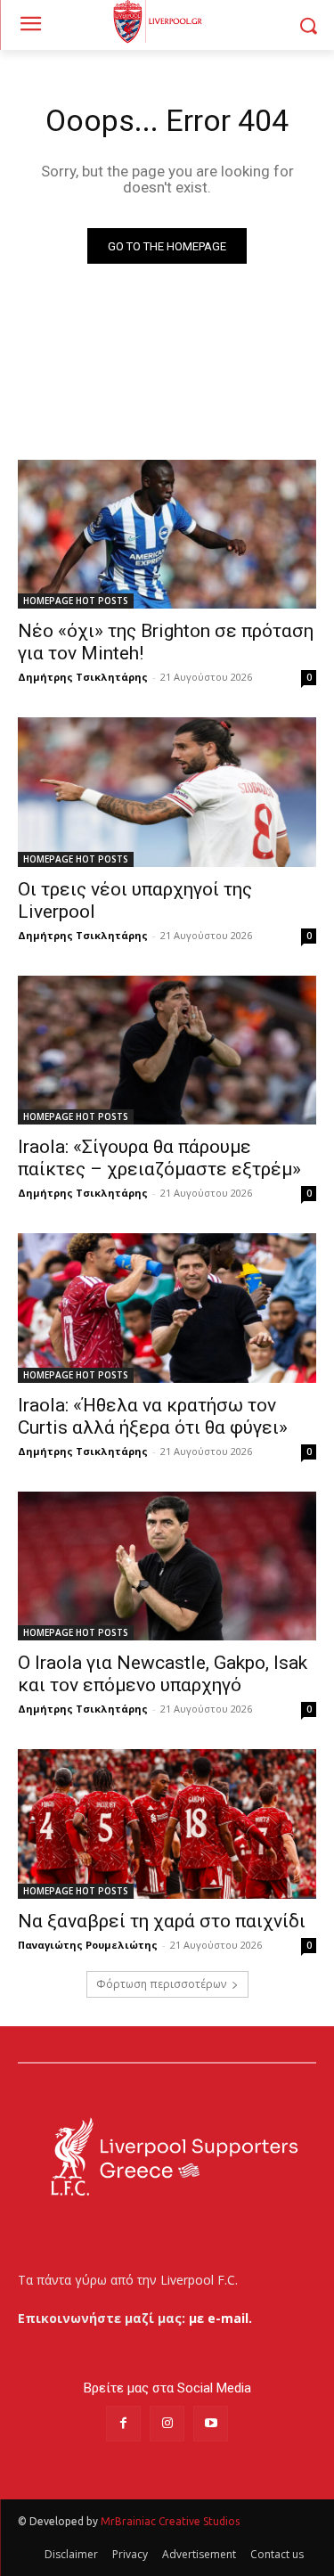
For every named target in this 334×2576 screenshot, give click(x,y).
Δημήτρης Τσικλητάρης (83, 677)
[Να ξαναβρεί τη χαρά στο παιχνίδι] (167, 1824)
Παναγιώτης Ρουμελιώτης (88, 1945)
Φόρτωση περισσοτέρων (161, 1984)
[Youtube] (211, 2423)
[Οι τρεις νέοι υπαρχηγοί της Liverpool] (167, 792)
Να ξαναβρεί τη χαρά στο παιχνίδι (162, 1921)
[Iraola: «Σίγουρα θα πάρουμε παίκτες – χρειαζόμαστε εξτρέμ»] (167, 1051)
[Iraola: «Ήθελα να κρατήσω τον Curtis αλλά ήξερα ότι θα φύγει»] (167, 1308)
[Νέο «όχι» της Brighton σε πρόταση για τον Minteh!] (167, 535)
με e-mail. (220, 2318)
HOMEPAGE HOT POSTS (76, 601)
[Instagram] (167, 2423)
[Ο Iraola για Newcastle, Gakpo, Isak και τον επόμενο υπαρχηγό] (167, 1566)
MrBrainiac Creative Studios (170, 2521)
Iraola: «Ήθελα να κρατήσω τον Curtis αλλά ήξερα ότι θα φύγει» (153, 1416)
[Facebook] (123, 2423)
